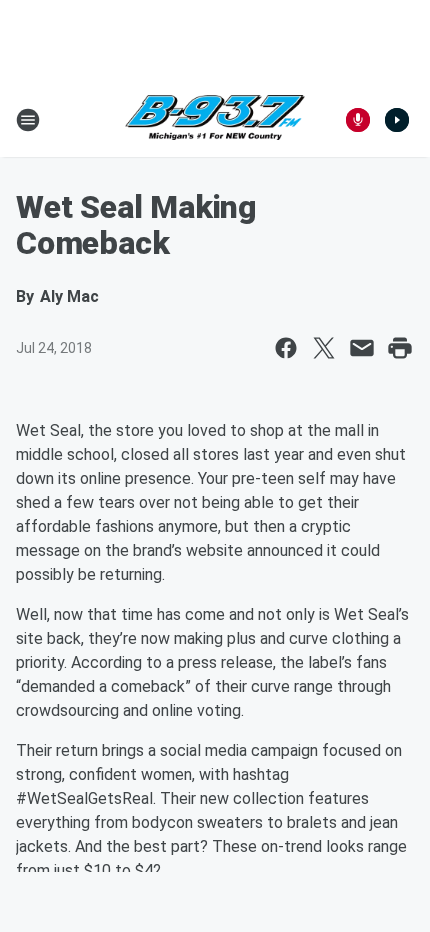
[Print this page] (400, 348)
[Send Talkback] (358, 120)
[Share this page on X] (324, 348)
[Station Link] (215, 120)
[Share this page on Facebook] (286, 348)
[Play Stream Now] (397, 120)
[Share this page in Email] (362, 348)
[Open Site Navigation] (28, 120)
